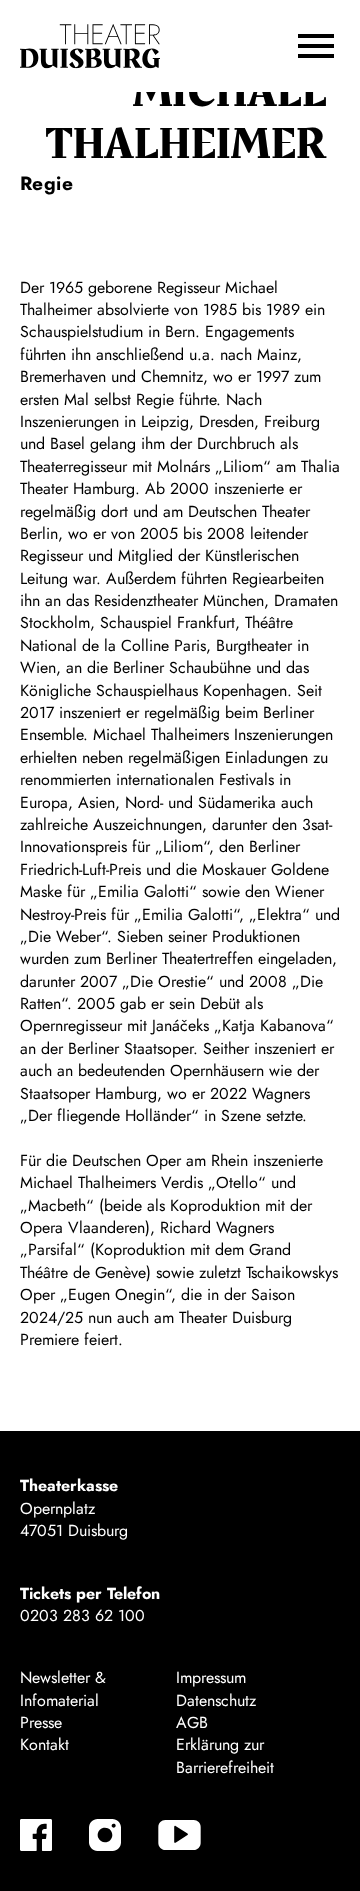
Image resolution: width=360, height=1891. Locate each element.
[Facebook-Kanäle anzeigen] (36, 1835)
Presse (41, 1722)
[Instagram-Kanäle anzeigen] (105, 1835)
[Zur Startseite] (90, 46)
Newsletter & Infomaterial (63, 1688)
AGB (192, 1722)
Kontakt (44, 1744)
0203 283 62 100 (82, 1615)
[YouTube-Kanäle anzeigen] (179, 1835)
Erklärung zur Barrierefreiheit (225, 1755)
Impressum (211, 1677)
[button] (316, 46)
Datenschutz (216, 1700)
